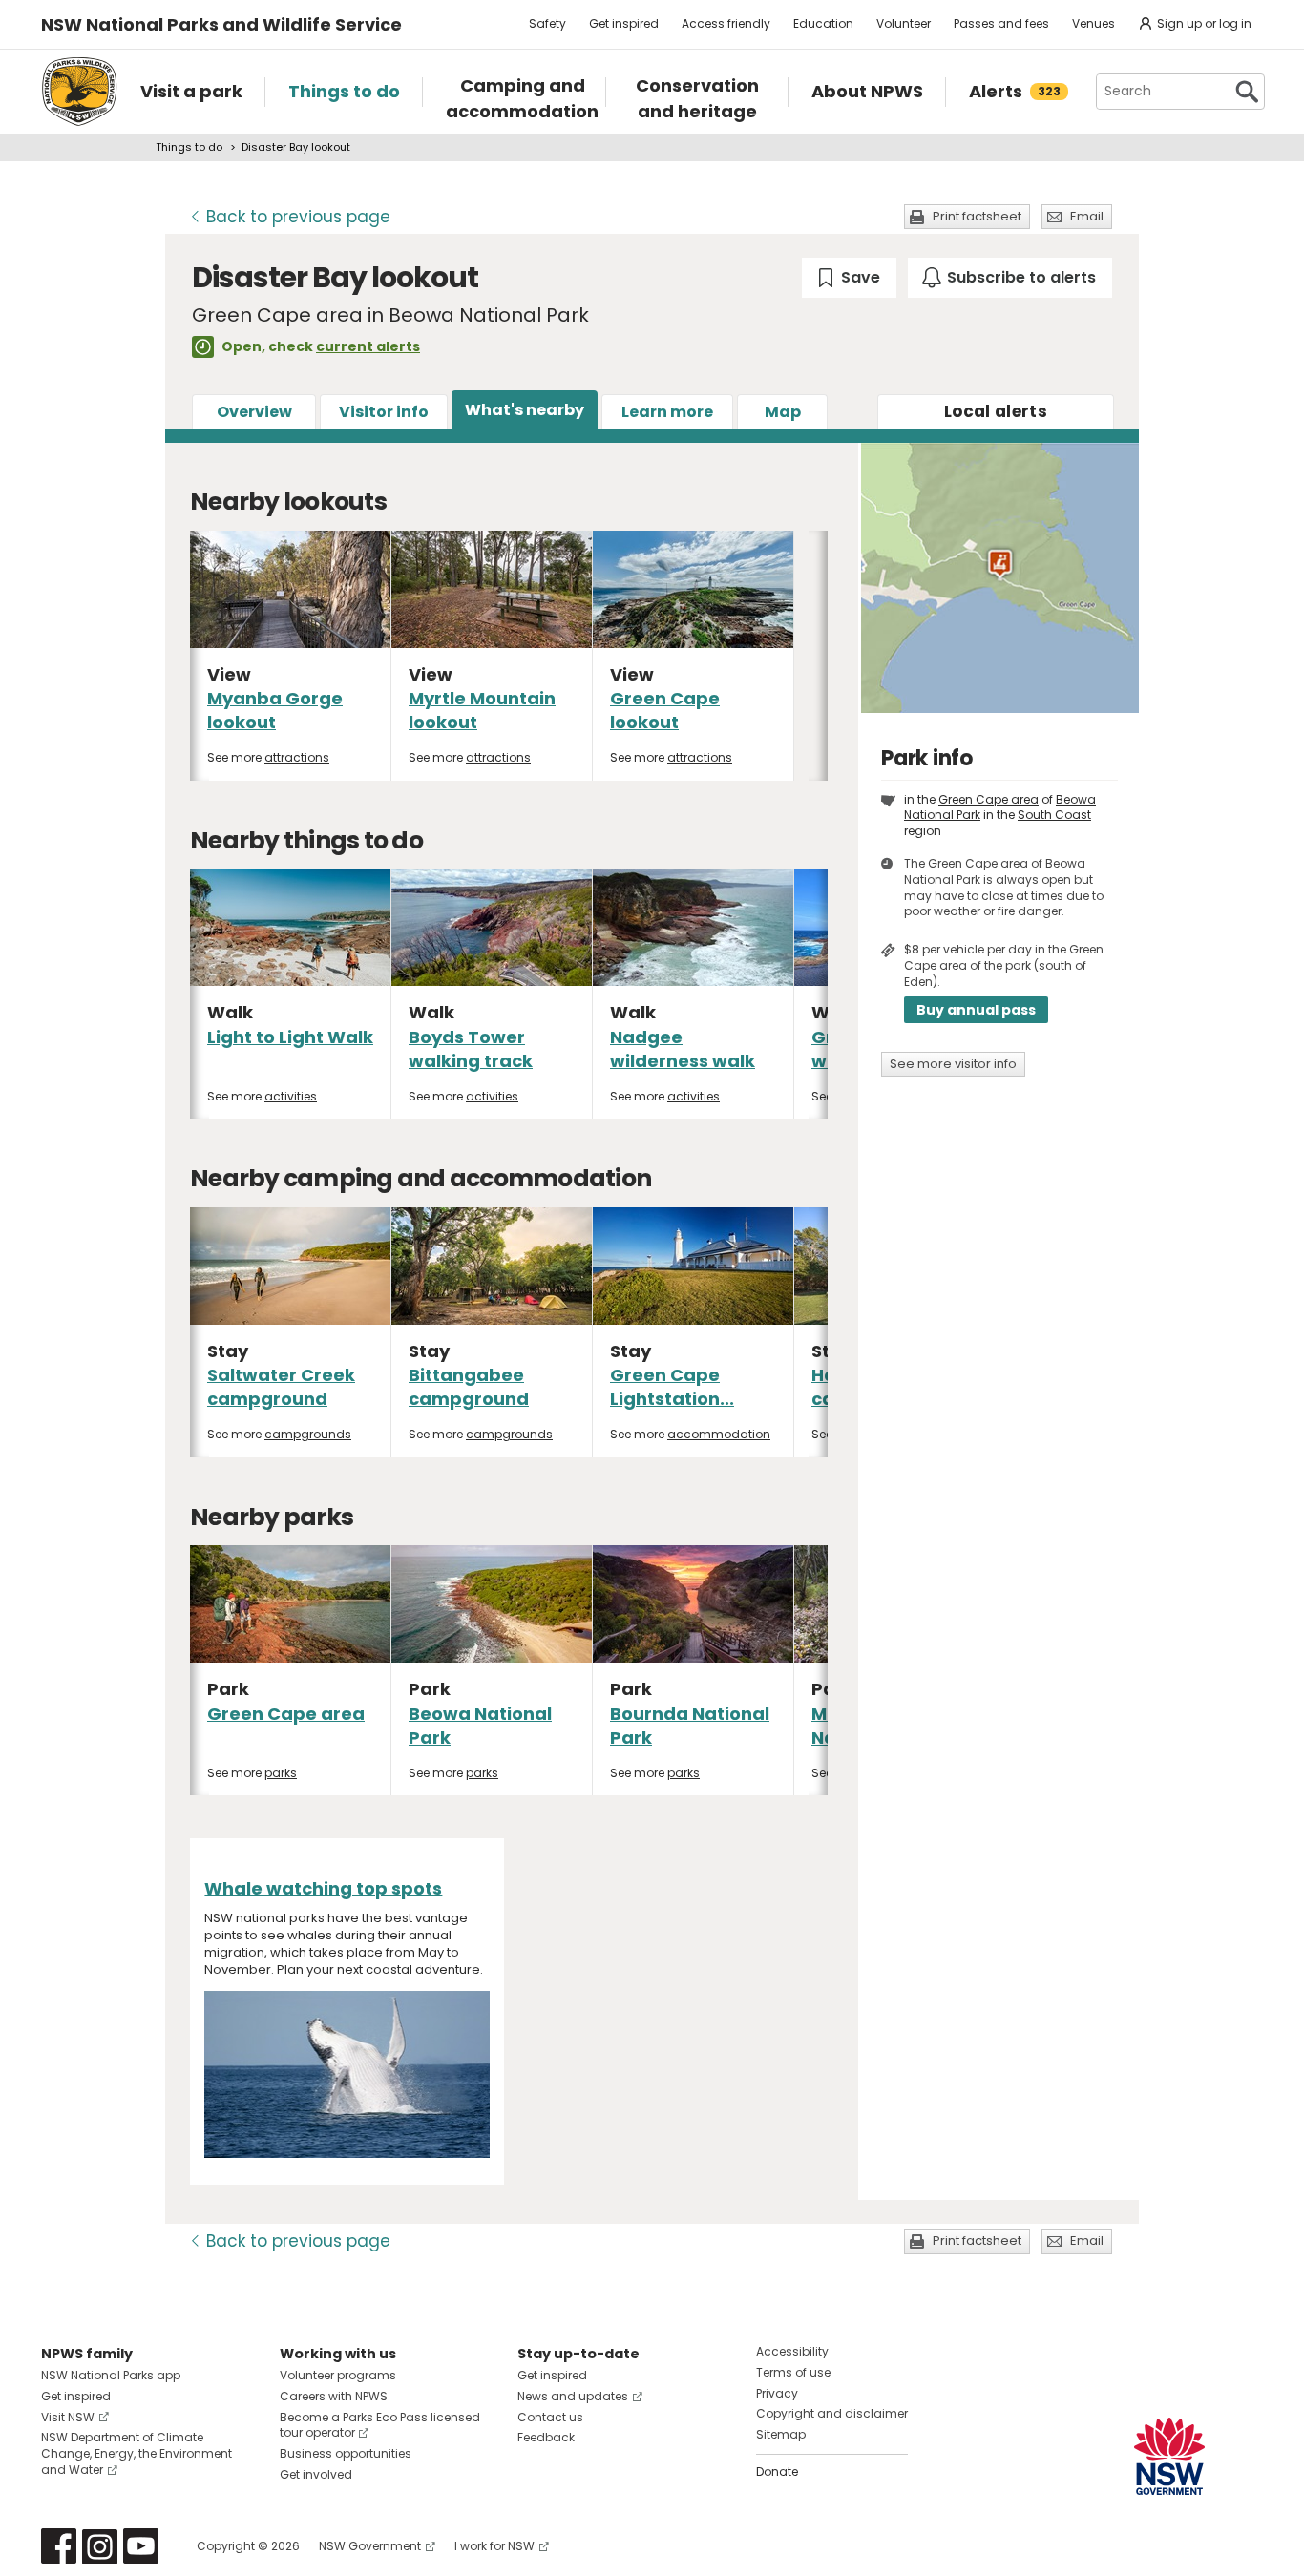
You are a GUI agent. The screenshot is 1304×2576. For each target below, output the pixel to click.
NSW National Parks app (111, 2375)
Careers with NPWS (334, 2396)
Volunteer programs (338, 2375)
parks (281, 1773)
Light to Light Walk (290, 1037)
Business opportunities (346, 2453)
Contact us (550, 2417)
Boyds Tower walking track (471, 1049)
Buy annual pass (976, 1010)
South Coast (1054, 815)
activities (291, 1096)
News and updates (573, 2396)
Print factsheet (977, 216)
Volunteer (904, 23)
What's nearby (525, 410)
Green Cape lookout (665, 710)
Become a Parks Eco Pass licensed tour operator (380, 2425)
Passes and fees (1001, 23)
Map (783, 412)
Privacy (777, 2393)
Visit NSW (68, 2417)
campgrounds (308, 1434)
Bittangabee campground (469, 1387)
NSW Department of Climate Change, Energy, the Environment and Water (137, 2453)
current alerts (368, 346)
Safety (547, 23)
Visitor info (384, 412)
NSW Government (370, 2546)
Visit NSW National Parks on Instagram (100, 2546)
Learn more (667, 412)
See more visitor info (953, 1064)
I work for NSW (494, 2546)
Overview (254, 412)
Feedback (546, 2437)
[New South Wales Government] (1169, 2456)
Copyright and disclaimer (832, 2413)
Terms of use (793, 2372)
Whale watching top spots (323, 1888)
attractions (297, 757)
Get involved (316, 2474)
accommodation (719, 1434)
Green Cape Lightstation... (672, 1387)
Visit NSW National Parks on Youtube (141, 2546)
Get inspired (624, 23)
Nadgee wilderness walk (683, 1049)
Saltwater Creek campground (281, 1387)
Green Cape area (286, 1714)
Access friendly (726, 23)
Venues (1094, 23)
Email (1087, 216)
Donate (777, 2471)
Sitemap (781, 2434)
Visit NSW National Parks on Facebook (59, 2546)
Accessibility (792, 2351)
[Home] (79, 92)
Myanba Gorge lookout (275, 710)
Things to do (189, 147)
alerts (996, 411)
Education (823, 23)
